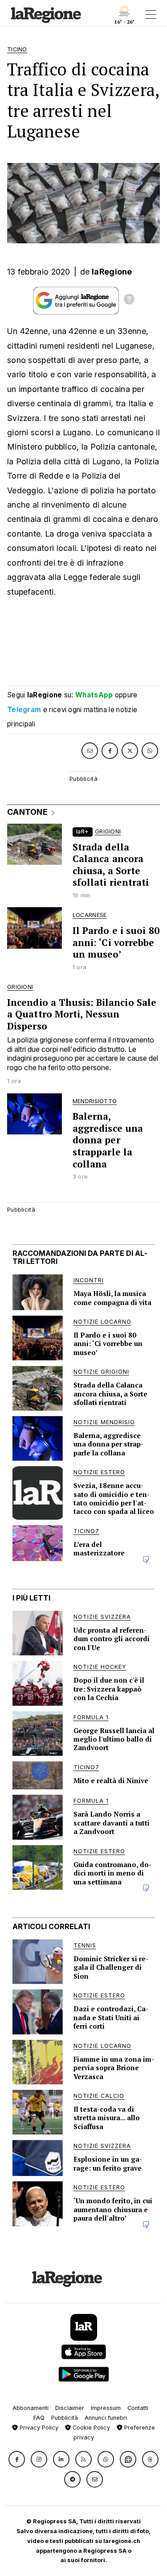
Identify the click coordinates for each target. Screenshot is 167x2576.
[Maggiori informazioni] (129, 300)
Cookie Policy (90, 2428)
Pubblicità (65, 2418)
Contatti (138, 2408)
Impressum (106, 2408)
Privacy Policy (38, 2428)
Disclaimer (70, 2408)
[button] (17, 2459)
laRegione (112, 272)
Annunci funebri (106, 2418)
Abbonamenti (31, 2408)
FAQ (39, 2418)
